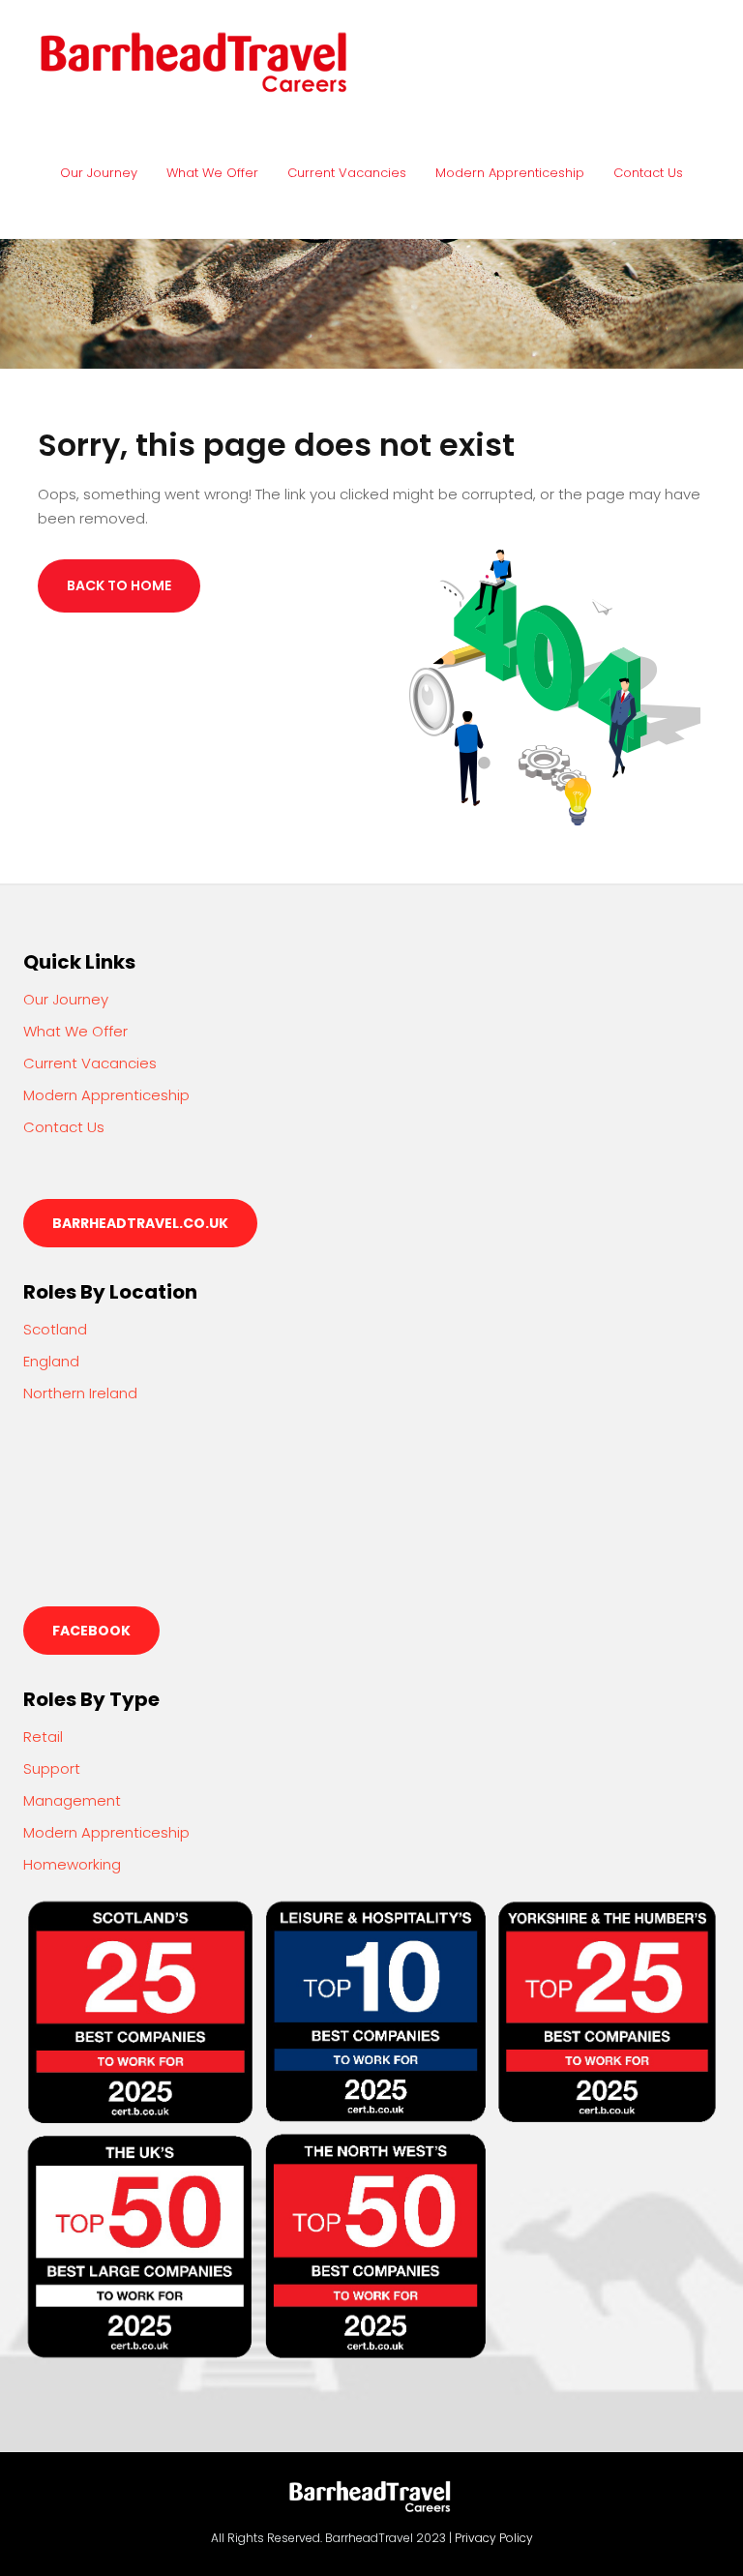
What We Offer (212, 173)
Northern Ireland (80, 1393)
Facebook (91, 1631)
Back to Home (119, 585)
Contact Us (648, 173)
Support (52, 1768)
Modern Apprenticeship (510, 173)
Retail (43, 1737)
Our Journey (99, 173)
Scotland (55, 1329)
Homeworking (72, 1864)
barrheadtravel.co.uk (140, 1223)
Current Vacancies (347, 173)
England (51, 1361)
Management (72, 1800)
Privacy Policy (494, 2538)
